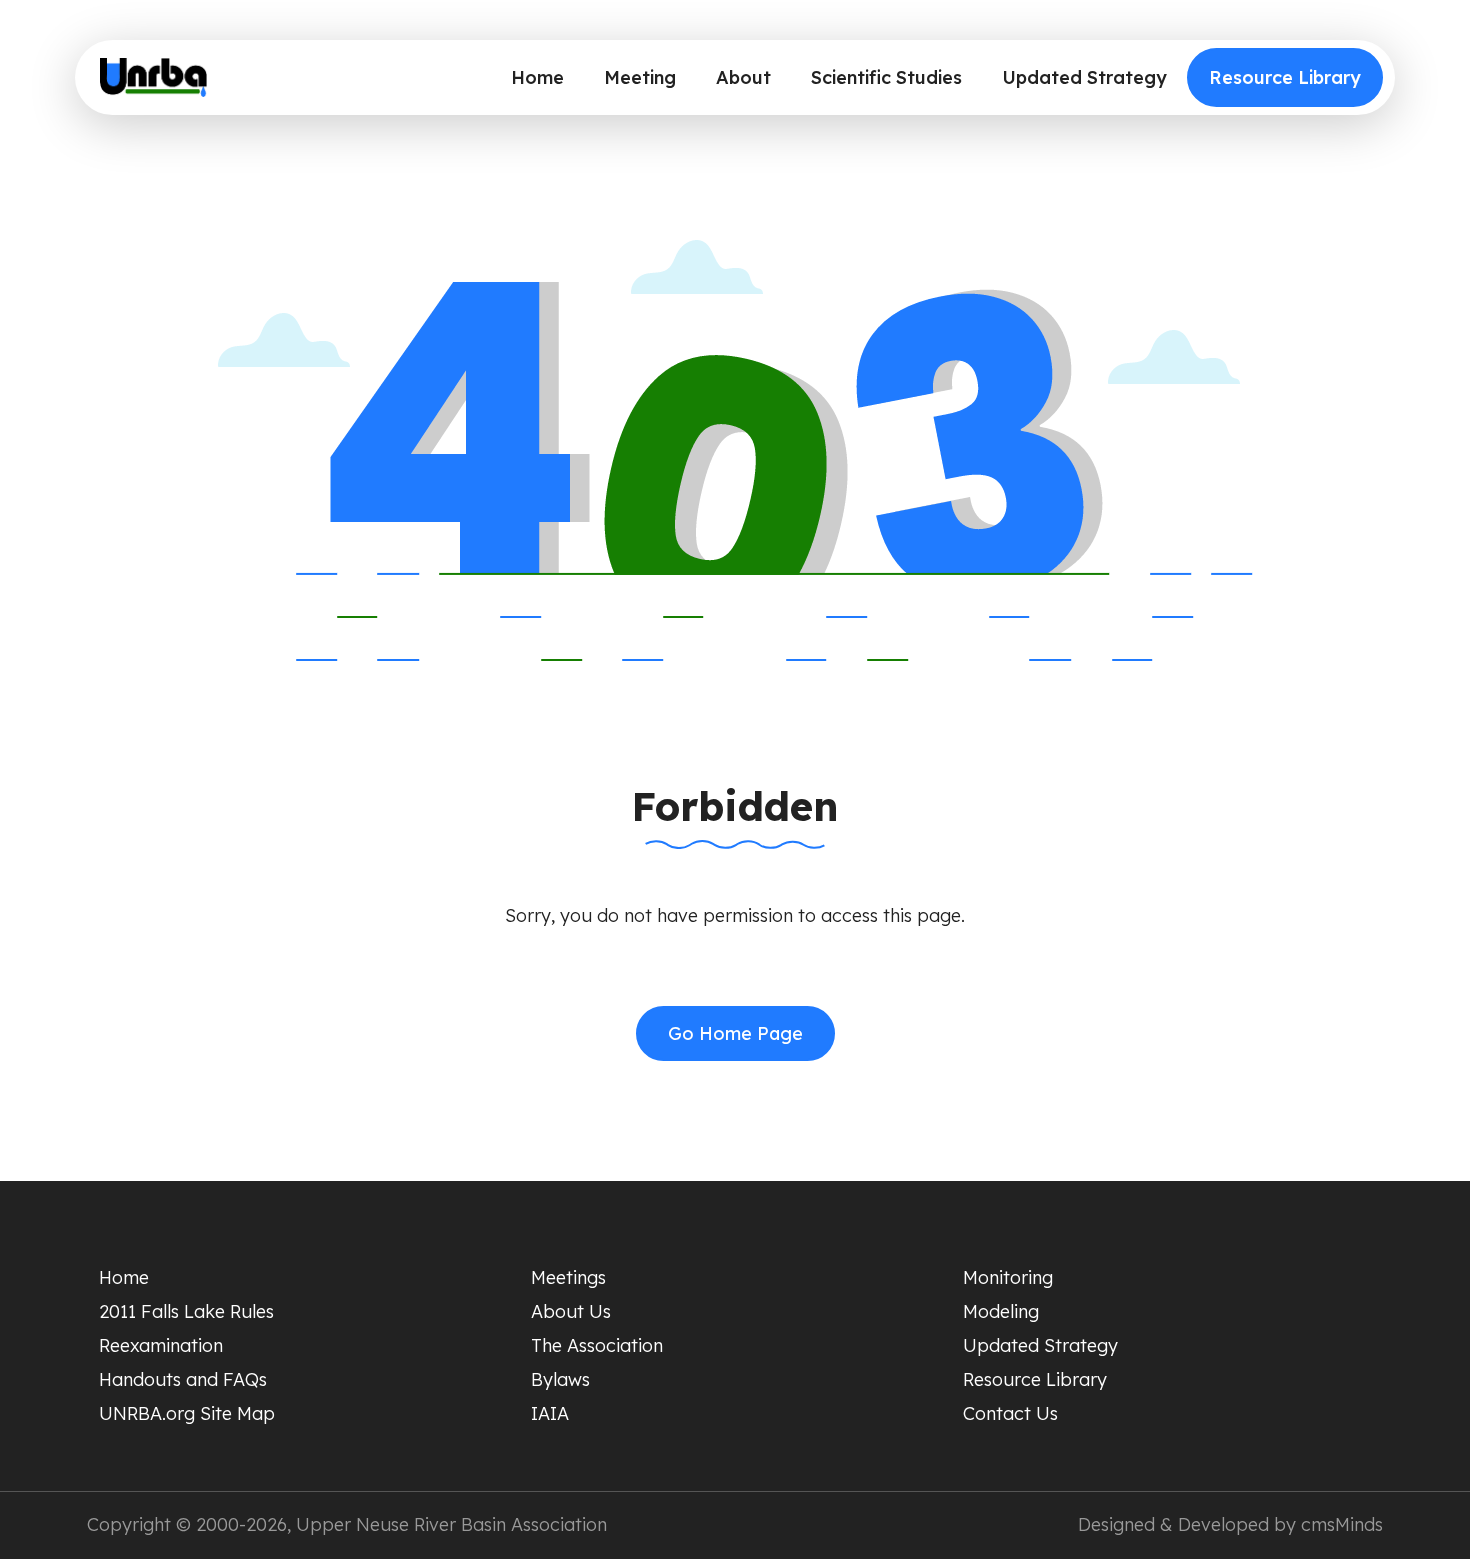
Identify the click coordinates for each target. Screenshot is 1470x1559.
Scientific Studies (886, 77)
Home (537, 77)
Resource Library (1285, 77)
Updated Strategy (1084, 77)
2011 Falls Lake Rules (186, 1311)
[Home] (153, 78)
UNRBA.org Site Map (187, 1413)
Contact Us (1010, 1413)
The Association (597, 1345)
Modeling (1001, 1311)
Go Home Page (735, 1033)
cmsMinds (1342, 1524)
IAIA (550, 1413)
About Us (571, 1311)
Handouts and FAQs (183, 1379)
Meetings (568, 1277)
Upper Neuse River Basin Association (451, 1524)
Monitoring (1008, 1277)
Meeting (640, 77)
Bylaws (560, 1379)
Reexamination (161, 1345)
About (743, 77)
